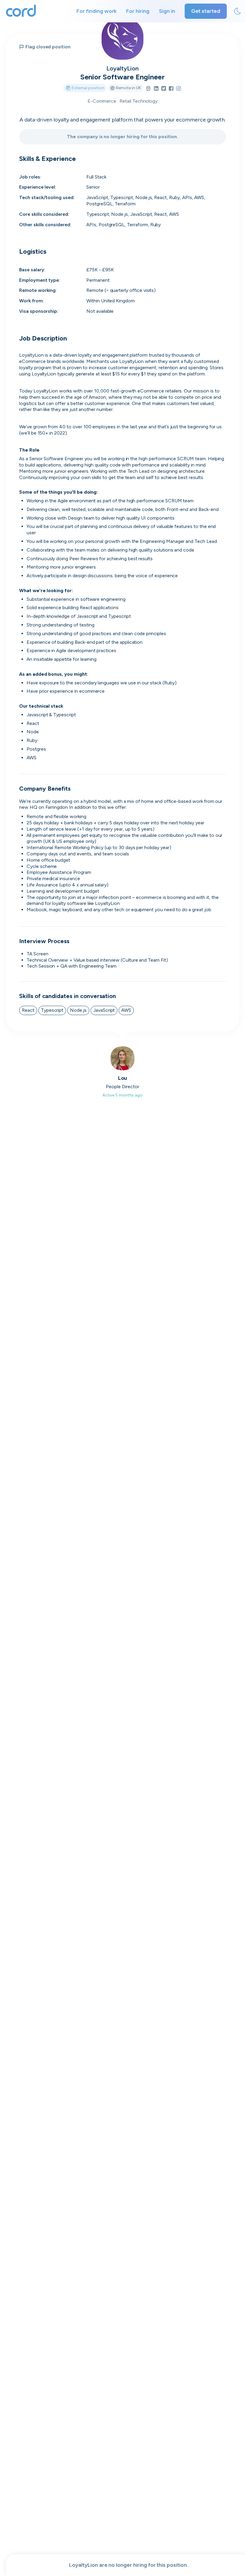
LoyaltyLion (122, 68)
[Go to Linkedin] (156, 89)
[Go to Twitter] (164, 89)
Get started (206, 11)
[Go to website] (148, 89)
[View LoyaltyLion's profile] (122, 39)
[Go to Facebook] (171, 89)
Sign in (167, 11)
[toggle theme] (238, 11)
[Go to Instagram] (179, 89)
